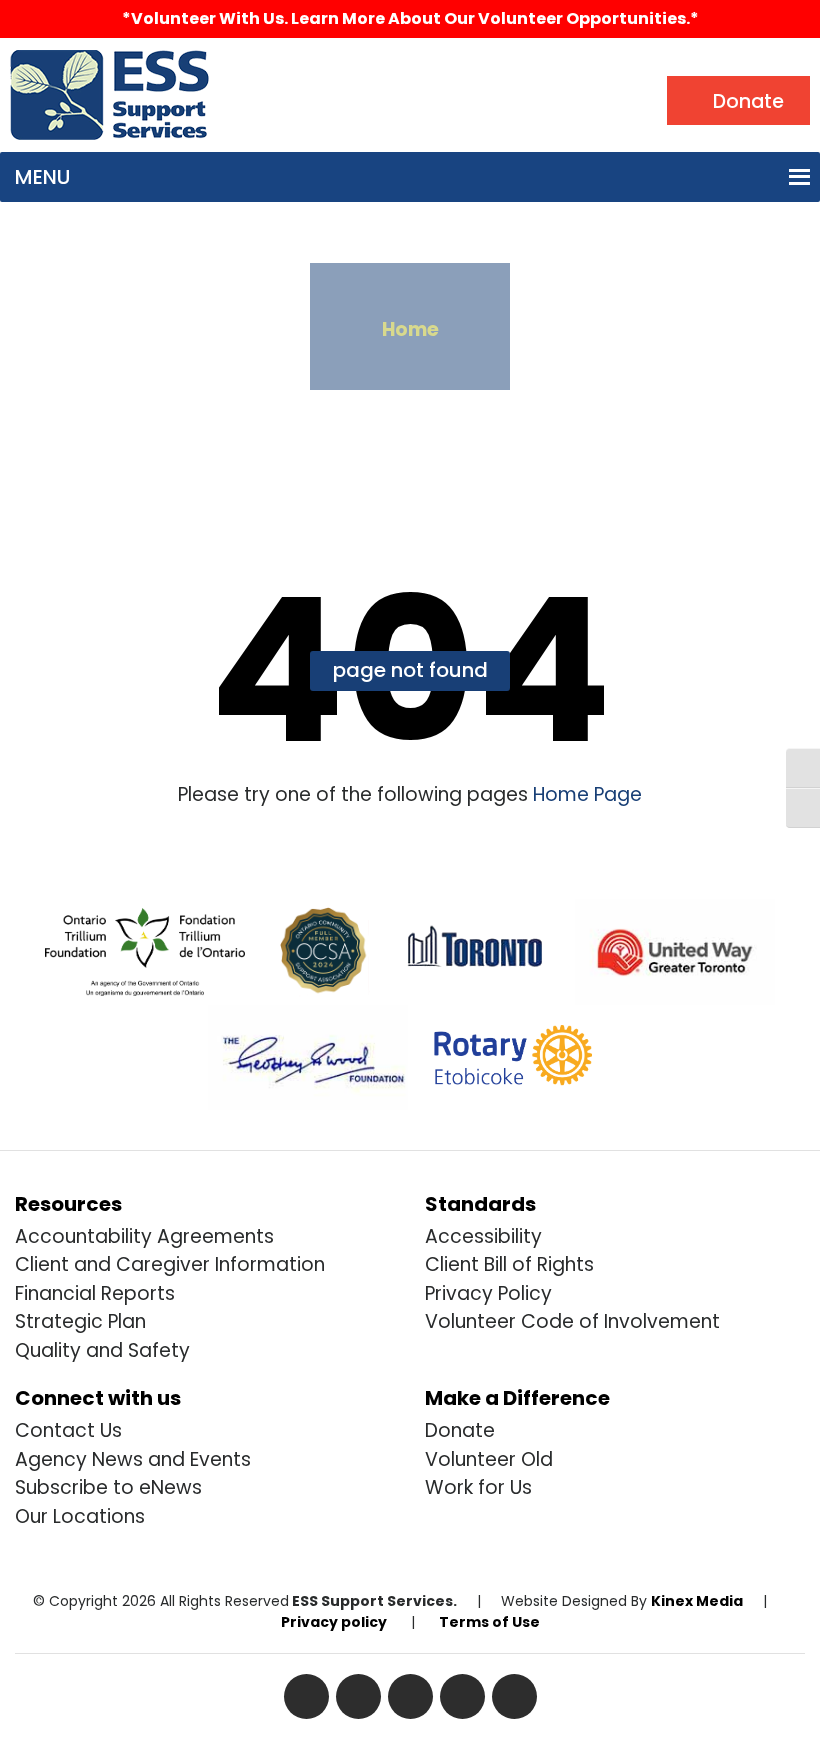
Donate (460, 1430)
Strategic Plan (80, 1321)
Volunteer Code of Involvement (572, 1321)
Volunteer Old (489, 1459)
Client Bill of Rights (509, 1264)
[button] (42, 177)
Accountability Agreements (144, 1236)
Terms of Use (489, 1622)
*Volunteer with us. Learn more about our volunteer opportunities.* (410, 18)
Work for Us (478, 1487)
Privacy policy (334, 1622)
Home (410, 329)
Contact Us (68, 1430)
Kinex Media (697, 1601)
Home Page (585, 794)
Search (263, 65)
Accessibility (483, 1236)
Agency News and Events (133, 1459)
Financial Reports (95, 1293)
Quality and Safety (102, 1350)
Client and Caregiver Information (170, 1264)
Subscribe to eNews (108, 1487)
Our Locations (80, 1516)
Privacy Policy (488, 1293)
